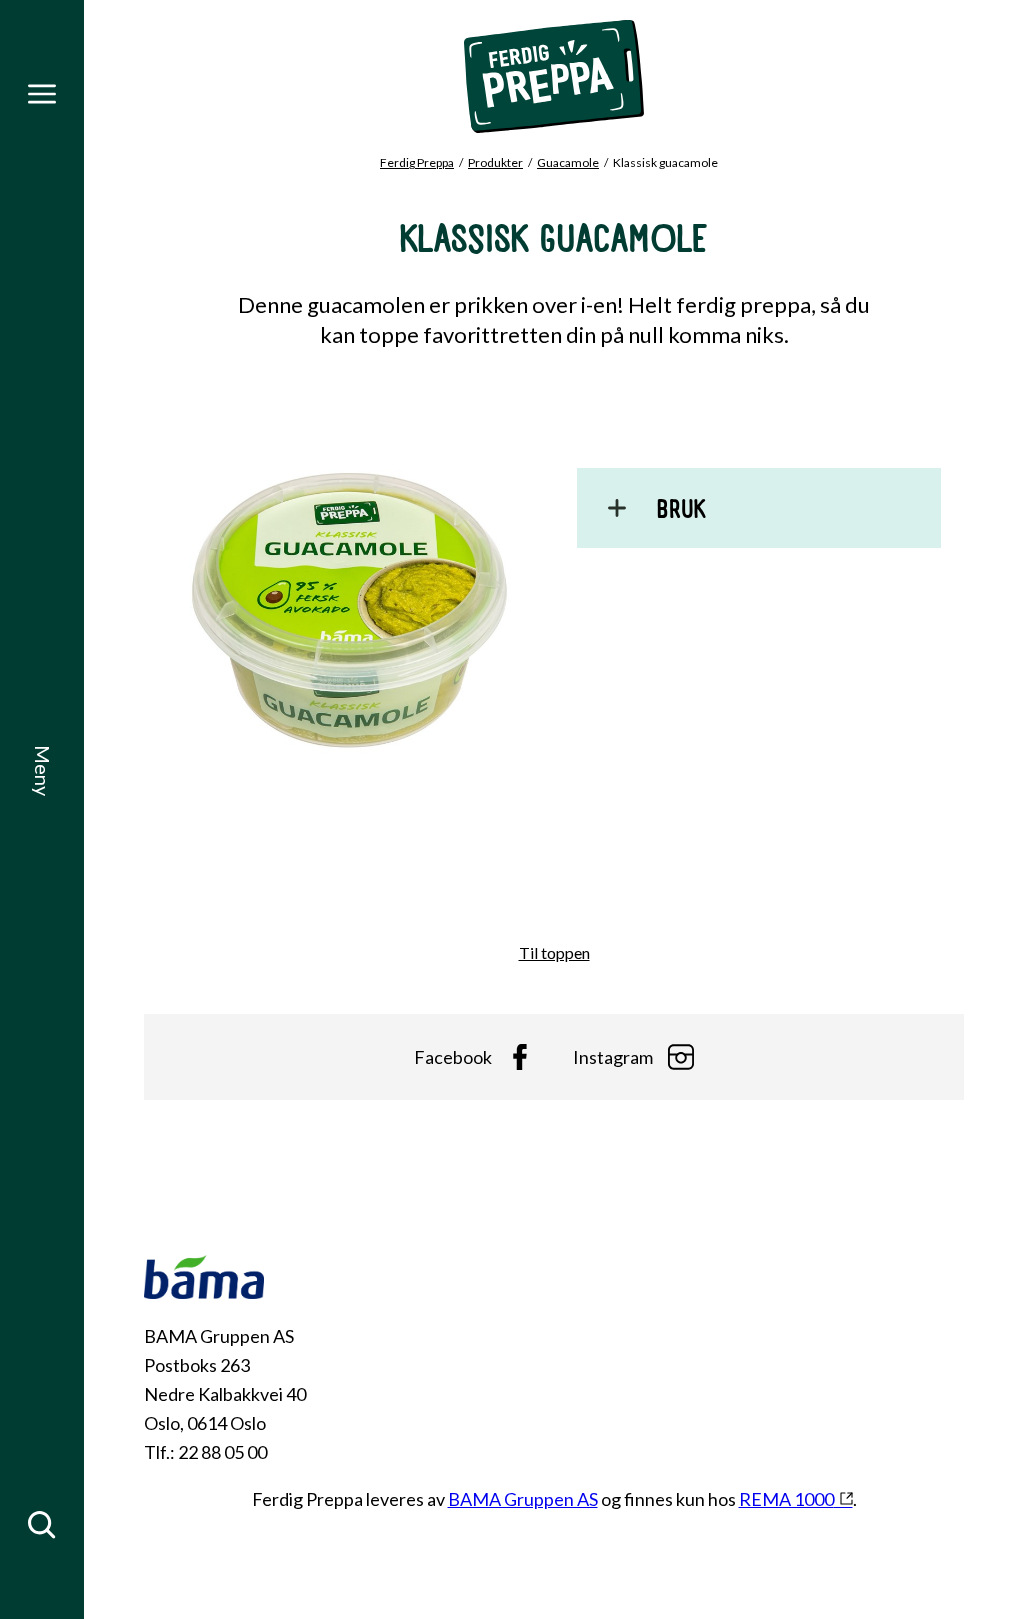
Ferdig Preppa (417, 162)
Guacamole (568, 162)
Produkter (495, 162)
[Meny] (42, 94)
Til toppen (554, 952)
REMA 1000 (786, 1499)
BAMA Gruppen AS (523, 1499)
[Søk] (42, 1525)
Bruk (681, 513)
